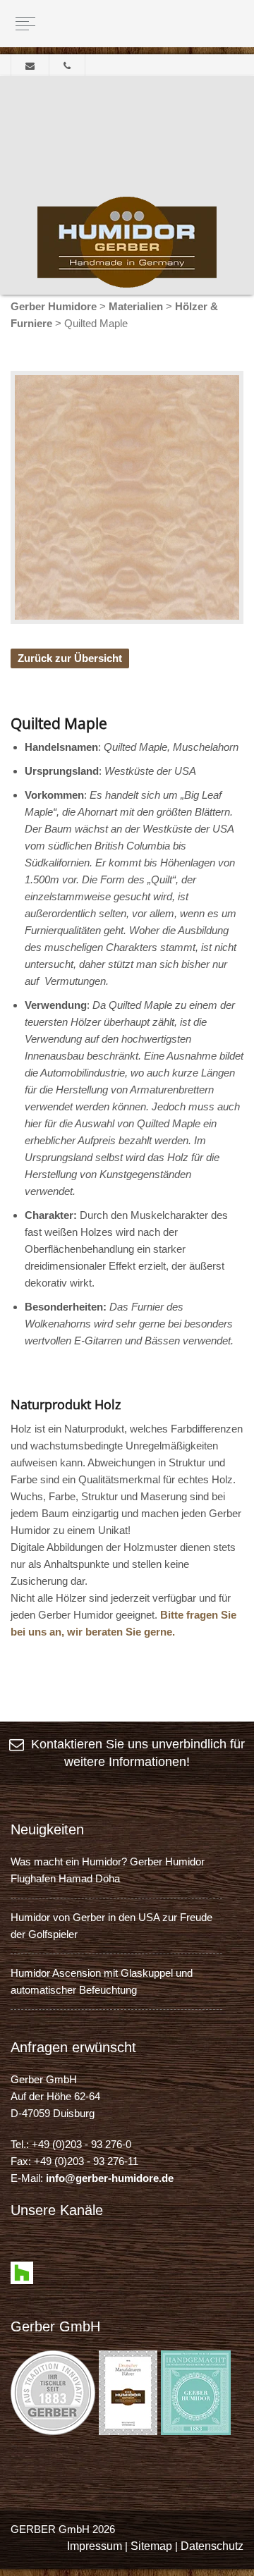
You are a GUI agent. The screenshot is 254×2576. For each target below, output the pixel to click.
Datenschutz (212, 2546)
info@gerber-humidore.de (110, 2178)
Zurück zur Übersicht (70, 658)
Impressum (95, 2546)
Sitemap (151, 2546)
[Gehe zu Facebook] (22, 2253)
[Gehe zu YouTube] (47, 2253)
